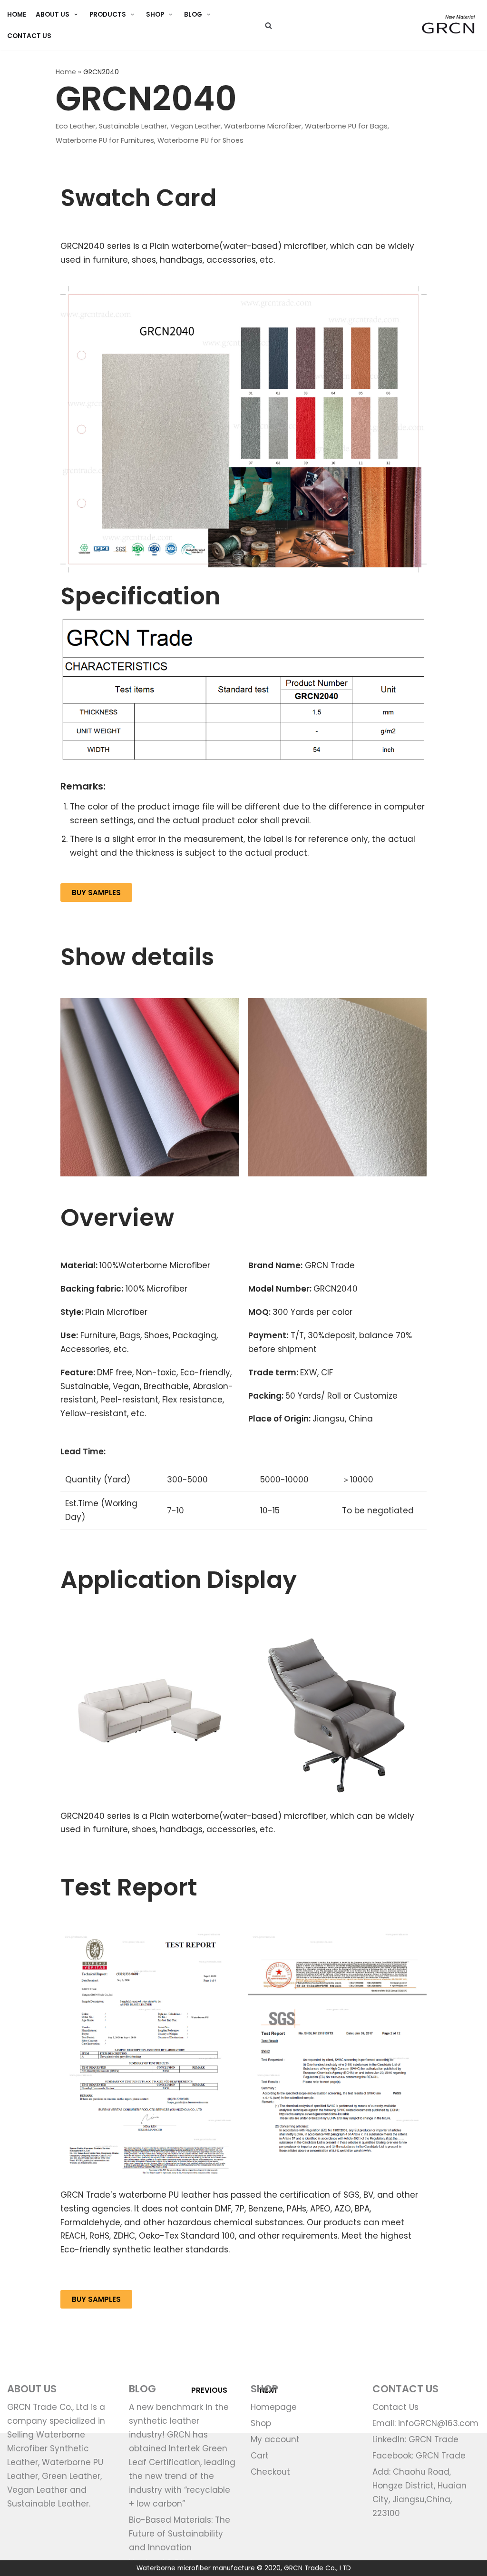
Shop (261, 2423)
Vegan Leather (195, 126)
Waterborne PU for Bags (346, 126)
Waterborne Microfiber (263, 126)
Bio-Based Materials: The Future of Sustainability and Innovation (180, 2534)
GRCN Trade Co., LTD (317, 2568)
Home (66, 72)
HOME (17, 15)
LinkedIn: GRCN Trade (415, 2439)
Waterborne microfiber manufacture (196, 2568)
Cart (260, 2456)
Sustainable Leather (133, 126)
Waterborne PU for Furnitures (105, 140)
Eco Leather (76, 126)
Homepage (274, 2407)
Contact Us (29, 36)
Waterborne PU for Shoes (200, 140)
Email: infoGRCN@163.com (425, 2423)
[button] (96, 893)
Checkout (270, 2472)
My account (275, 2439)
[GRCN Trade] (448, 25)
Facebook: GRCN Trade (419, 2456)
